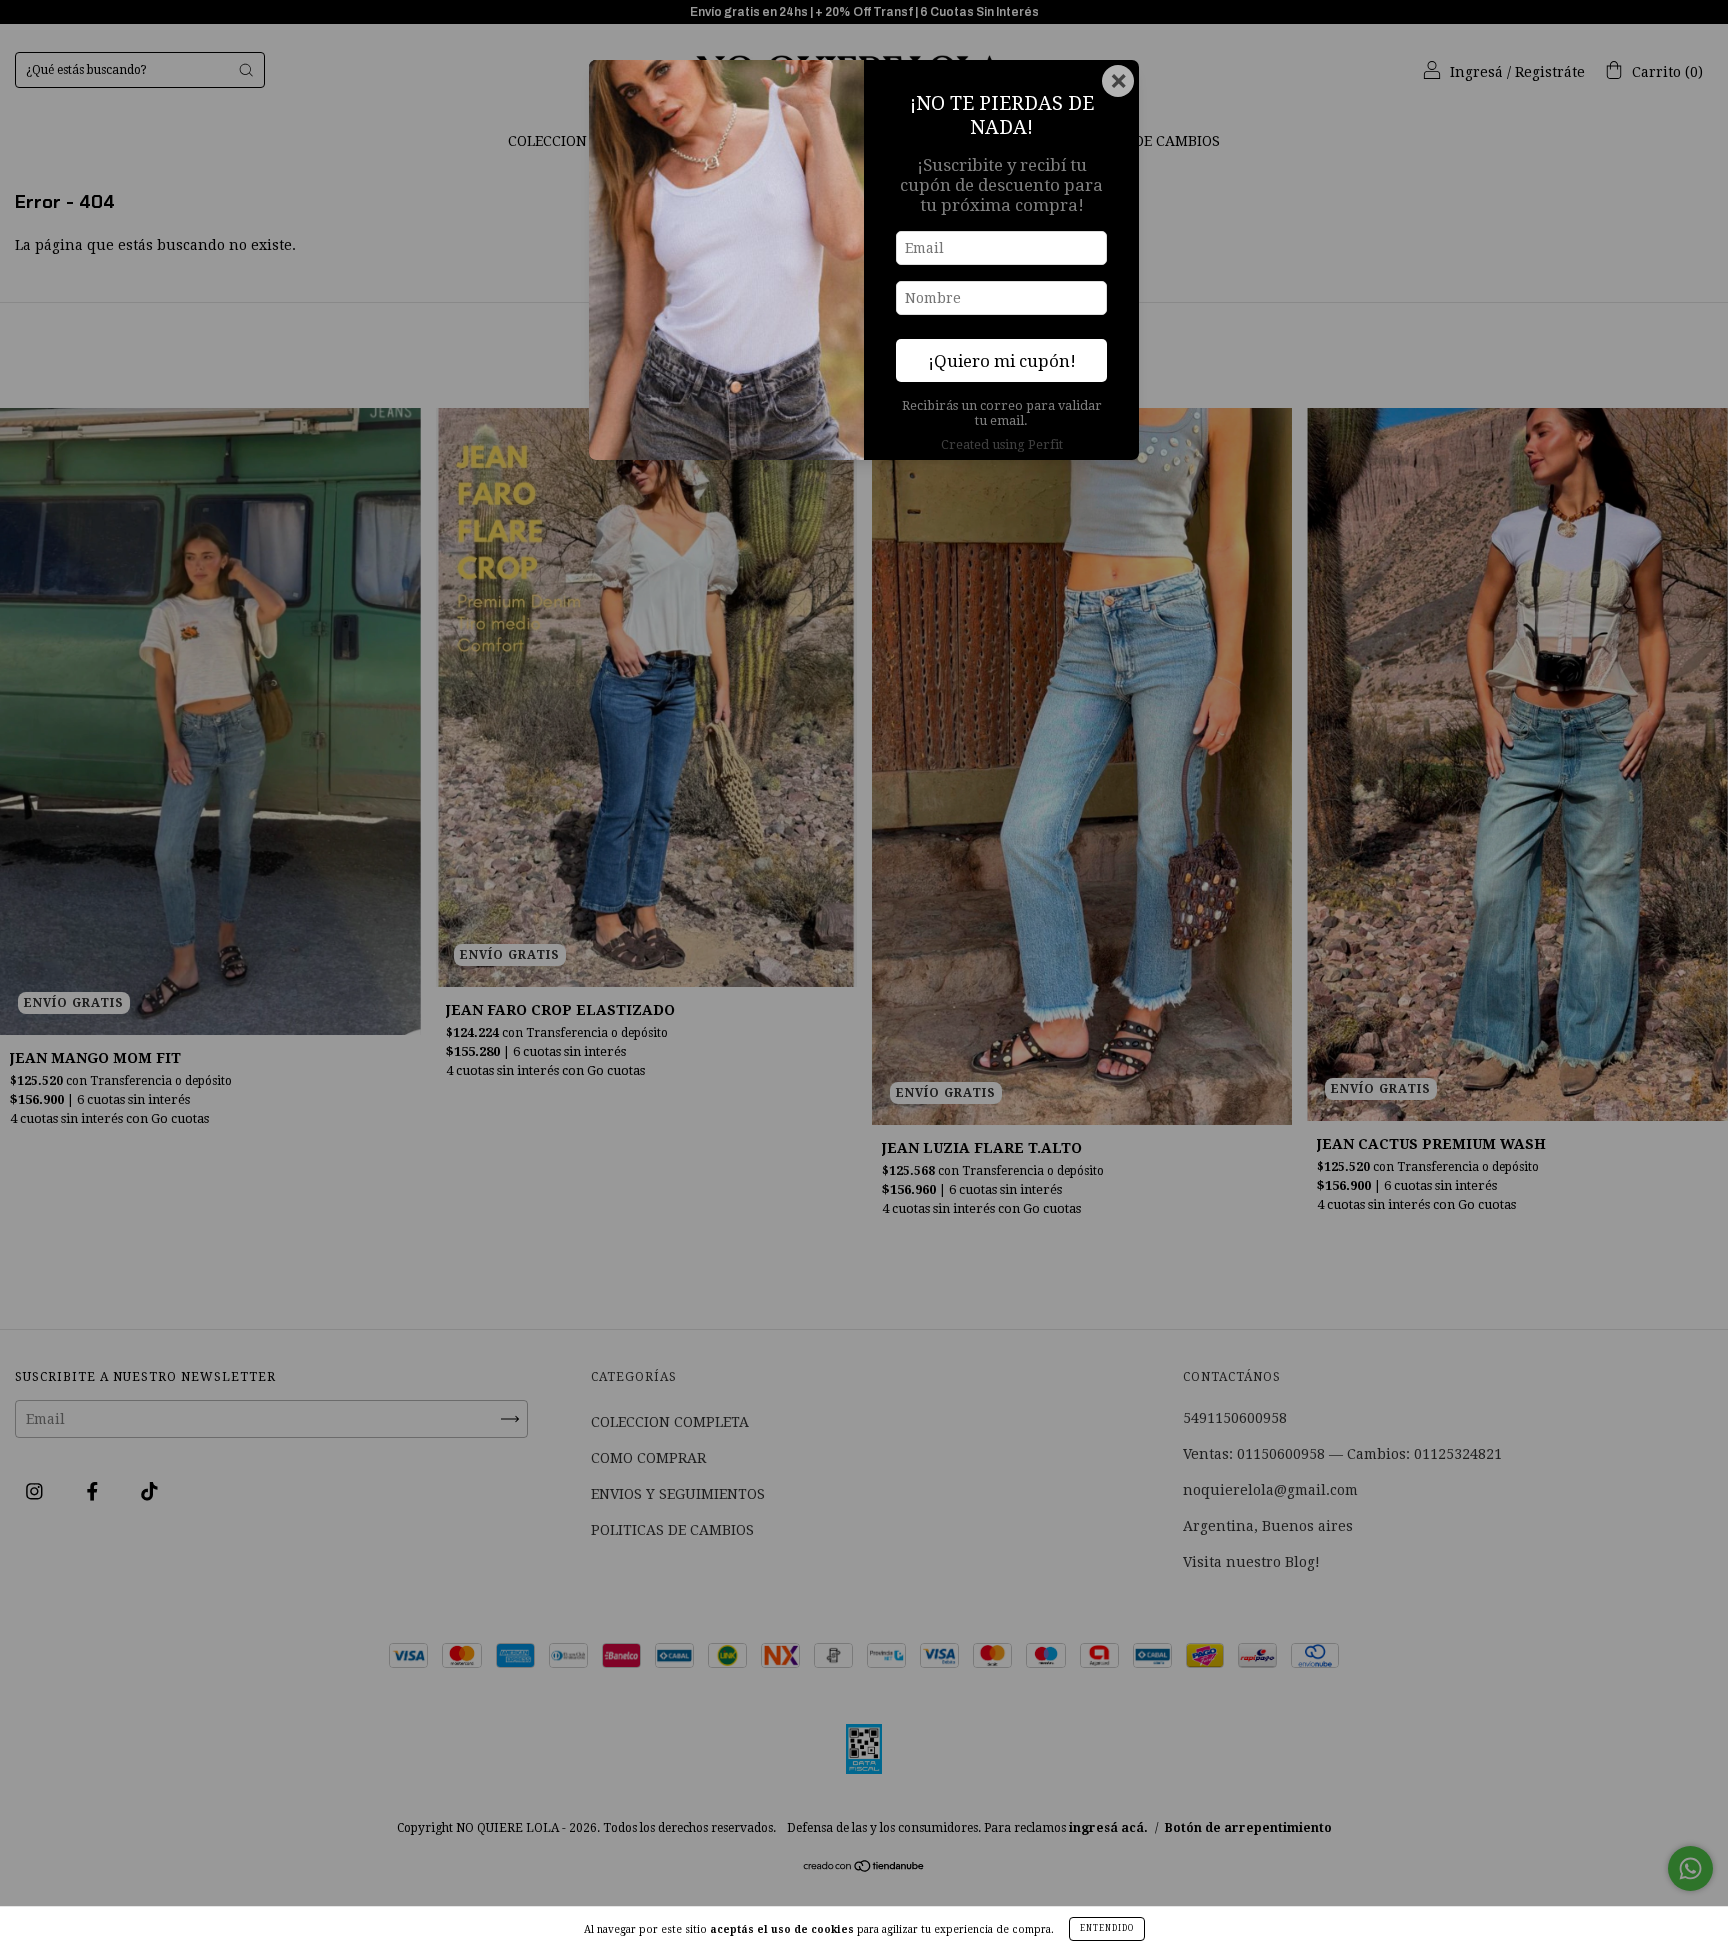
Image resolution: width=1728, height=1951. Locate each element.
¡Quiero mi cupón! (1002, 361)
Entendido (1107, 1928)
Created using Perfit (1002, 444)
